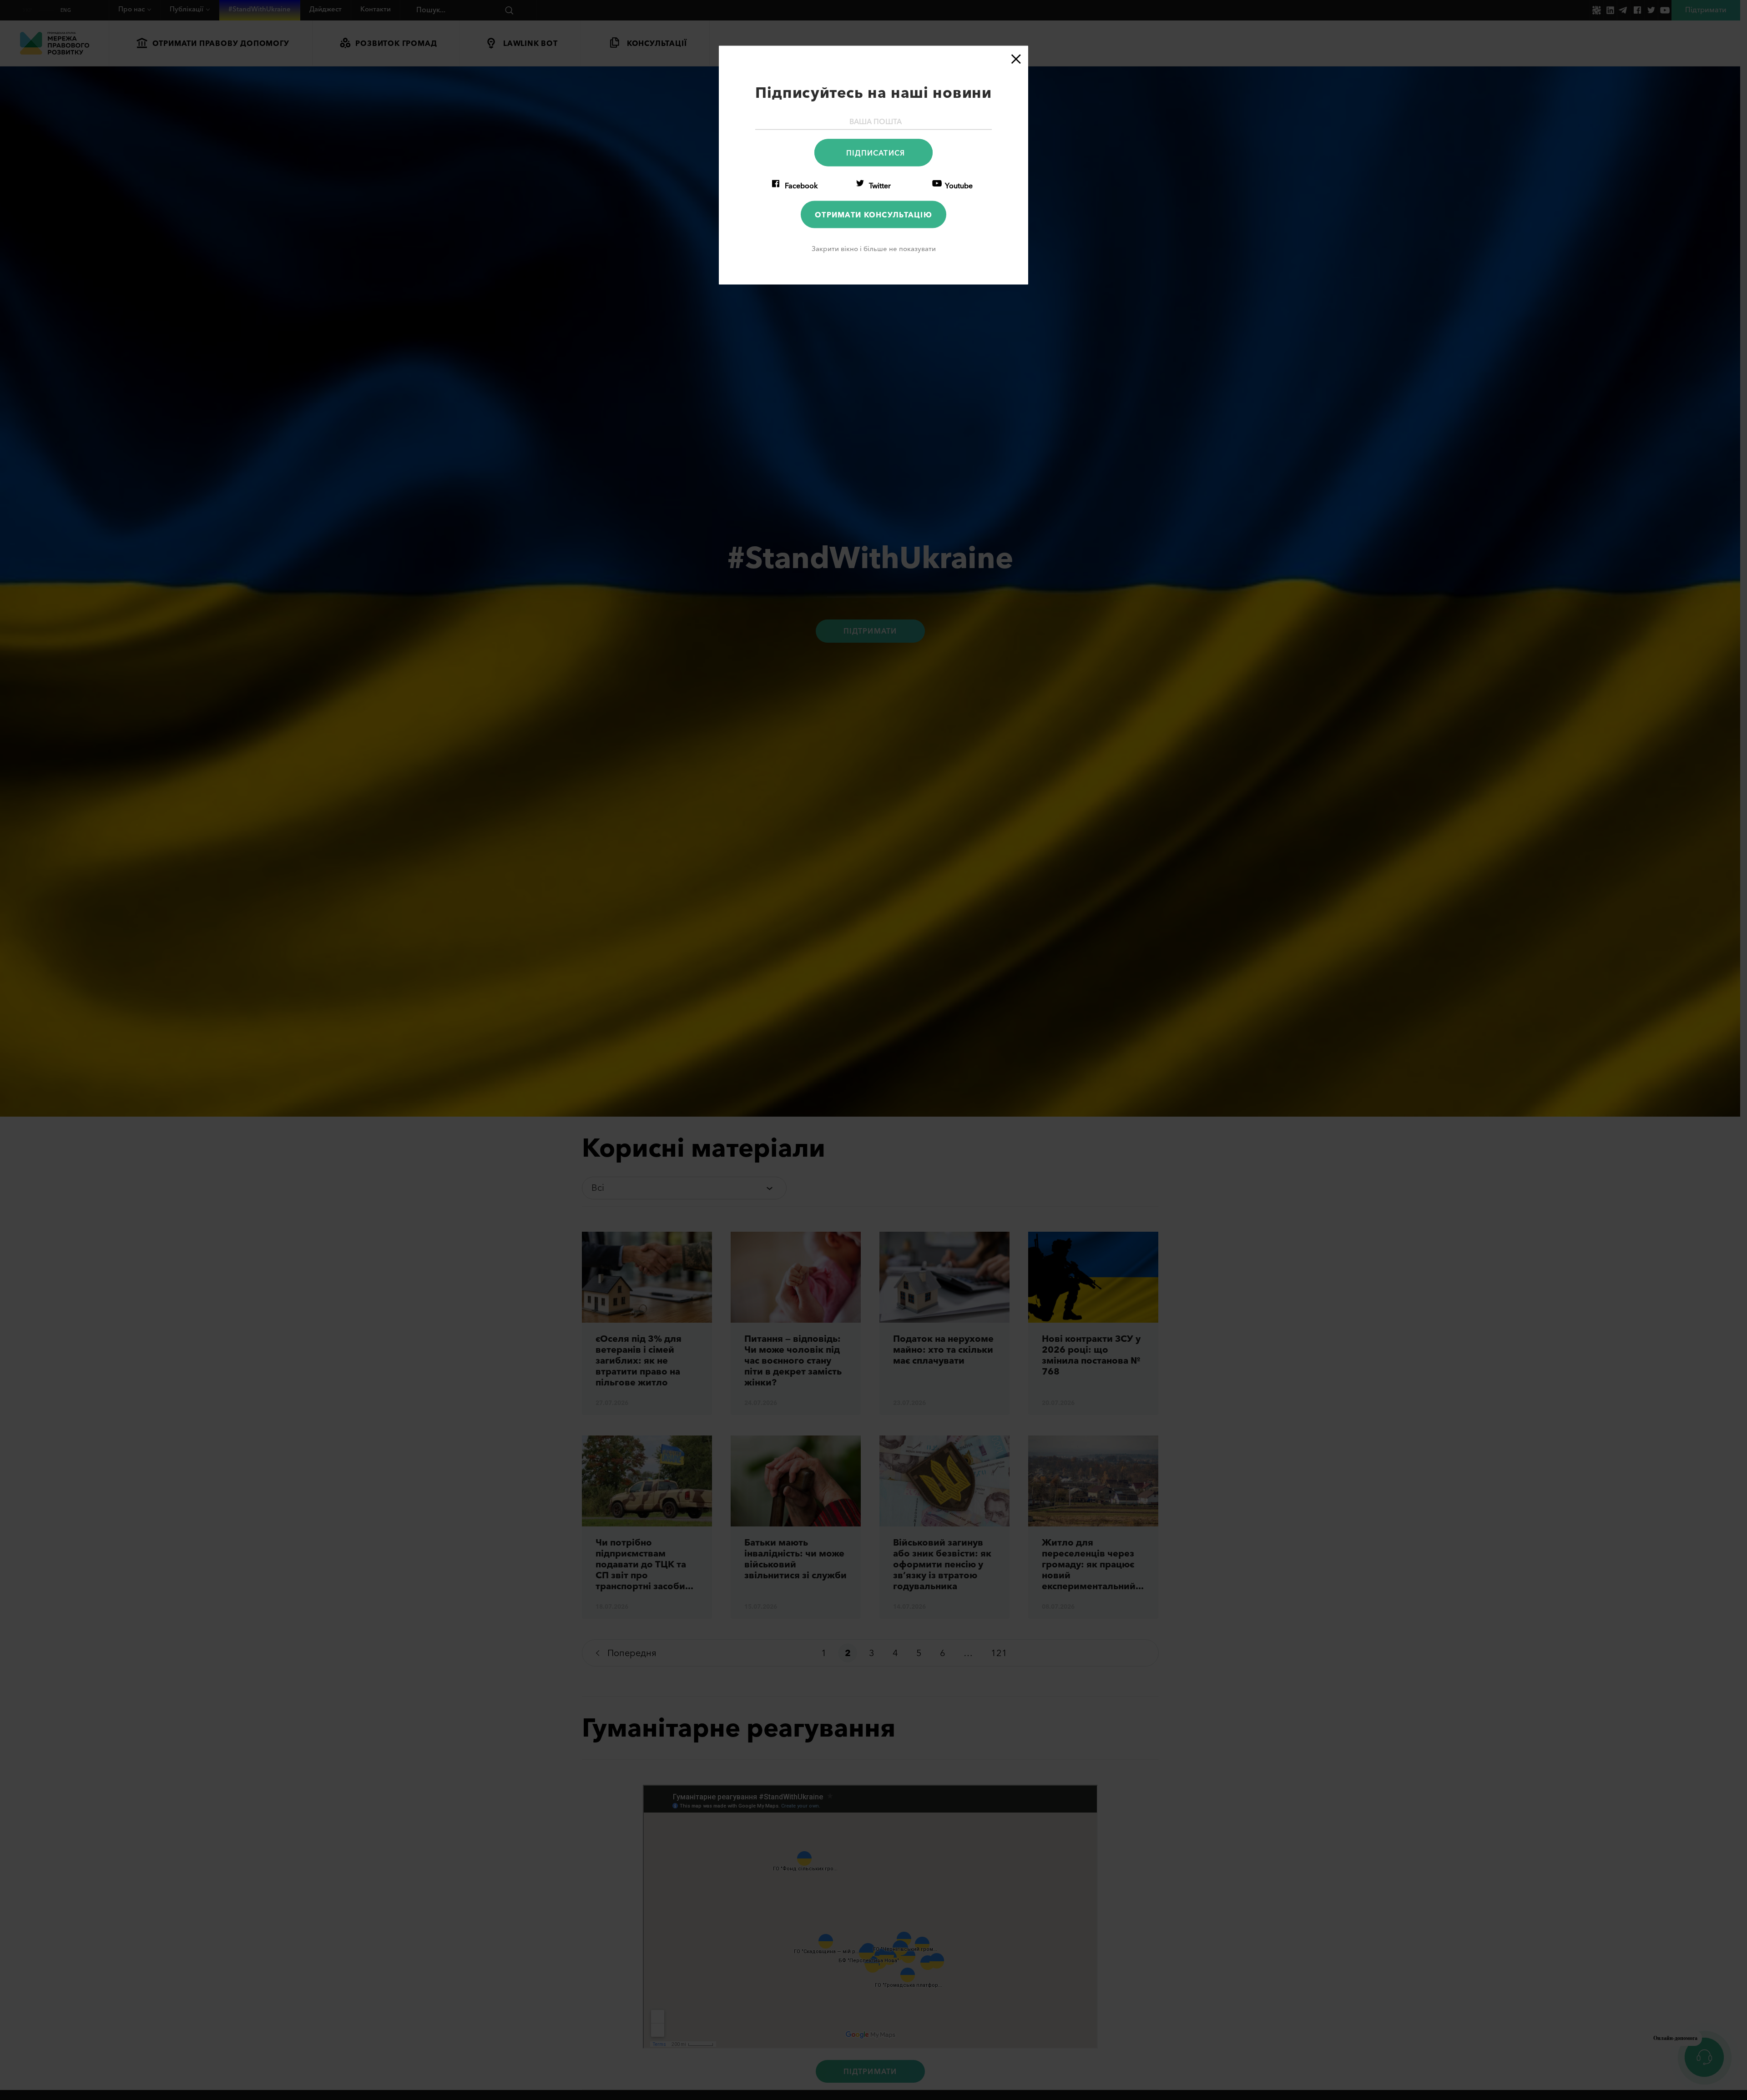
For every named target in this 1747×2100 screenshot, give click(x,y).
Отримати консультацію (873, 214)
